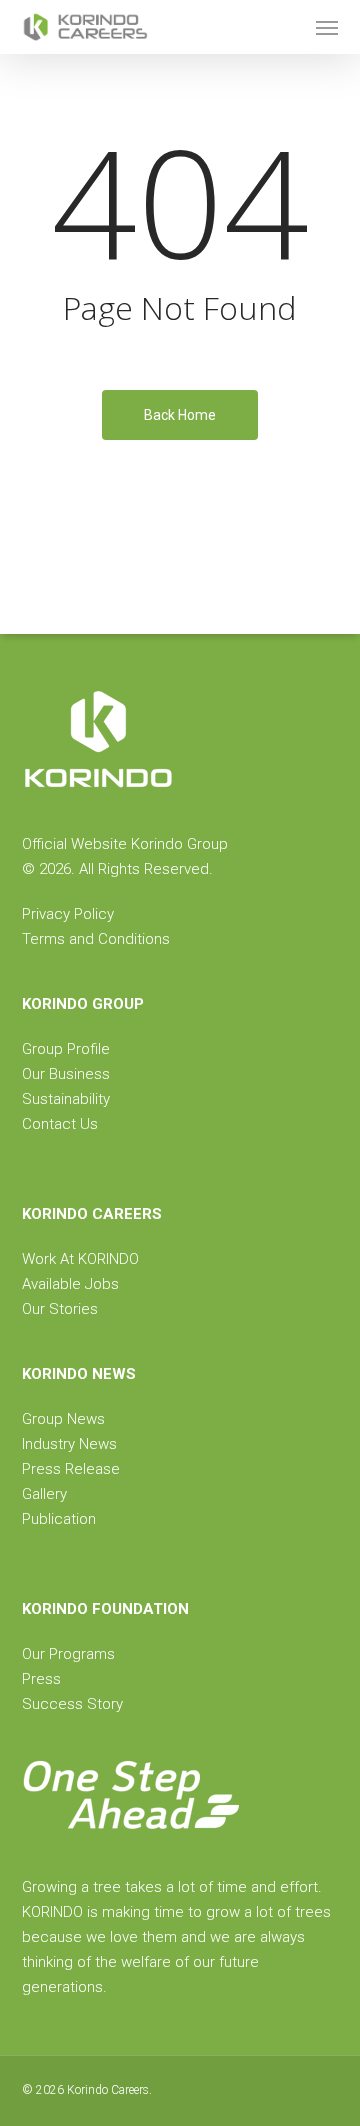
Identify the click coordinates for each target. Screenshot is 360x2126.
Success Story (72, 1704)
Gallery (44, 1494)
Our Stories (60, 1309)
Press (41, 1679)
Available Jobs (70, 1284)
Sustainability (66, 1099)
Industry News (69, 1444)
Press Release (71, 1469)
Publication (59, 1519)
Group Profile (66, 1049)
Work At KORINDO (80, 1259)
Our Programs (68, 1654)
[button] (327, 27)
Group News (63, 1419)
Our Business (66, 1074)
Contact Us (60, 1124)
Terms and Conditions (96, 939)
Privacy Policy (68, 914)
